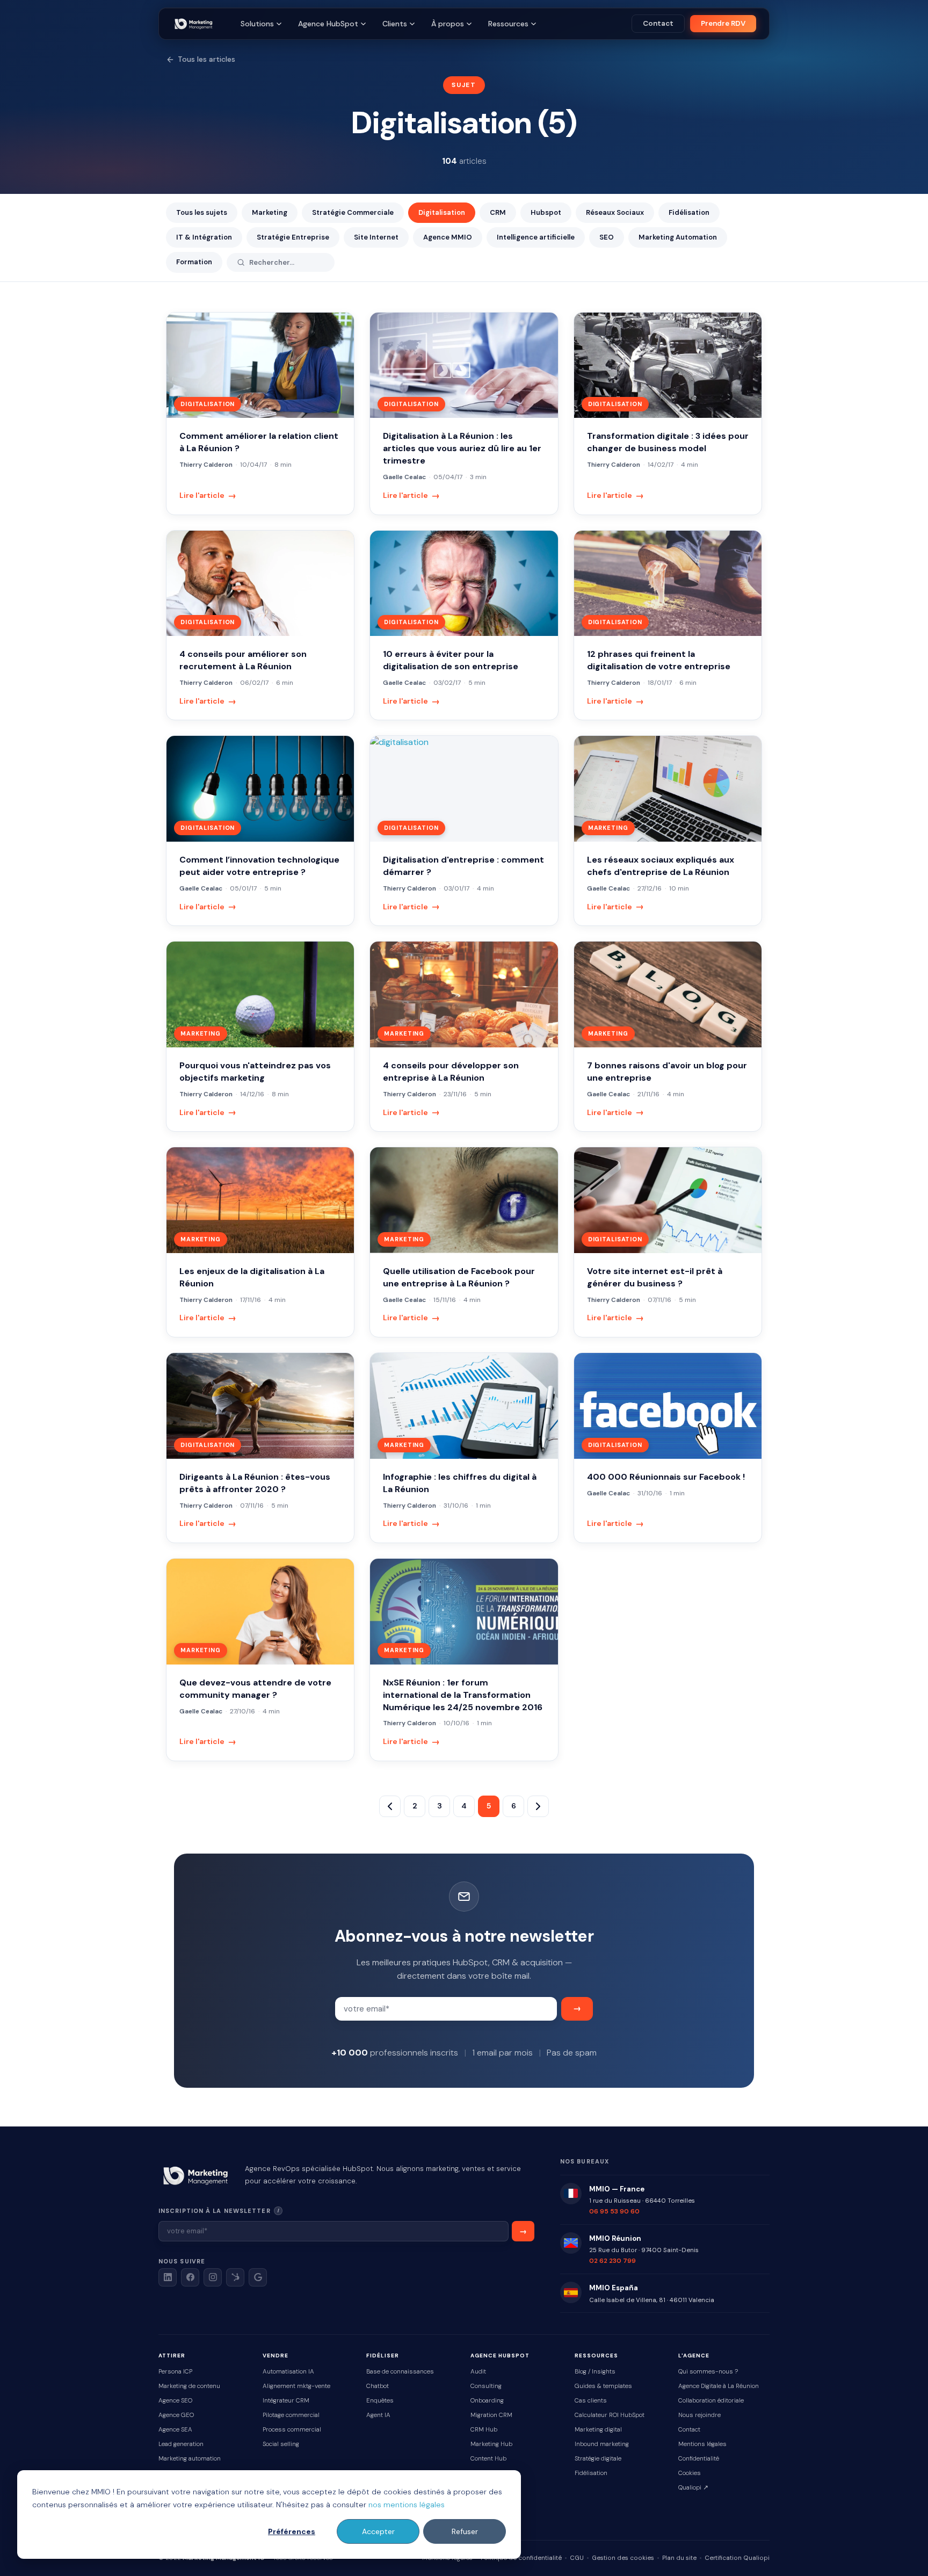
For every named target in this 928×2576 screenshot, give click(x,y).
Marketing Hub (491, 2444)
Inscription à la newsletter (251, 2210)
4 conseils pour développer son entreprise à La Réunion (451, 1072)
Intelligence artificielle (536, 237)
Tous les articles (206, 59)
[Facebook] (190, 2277)
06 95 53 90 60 (614, 2211)
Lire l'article (208, 495)
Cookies (690, 2473)
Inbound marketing (602, 2444)
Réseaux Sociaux (615, 212)
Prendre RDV (723, 23)
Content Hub (488, 2459)
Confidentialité (699, 2459)
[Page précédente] (390, 1806)
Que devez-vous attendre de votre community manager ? (255, 1689)
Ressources (508, 24)
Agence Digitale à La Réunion (719, 2386)
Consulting (486, 2386)
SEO (607, 237)
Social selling (281, 2444)
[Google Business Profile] (258, 2277)
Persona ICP (175, 2372)
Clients (395, 24)
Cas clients (591, 2401)
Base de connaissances (400, 2372)
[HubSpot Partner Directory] (235, 2277)
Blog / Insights (595, 2372)
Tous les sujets (202, 212)
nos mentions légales (407, 2505)
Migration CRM (491, 2415)
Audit (478, 2372)
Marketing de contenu (189, 2386)
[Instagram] (213, 2277)
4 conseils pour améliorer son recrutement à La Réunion (243, 660)
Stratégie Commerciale (353, 212)
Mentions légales (702, 2444)
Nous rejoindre (699, 2415)
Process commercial (292, 2430)
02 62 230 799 (612, 2261)
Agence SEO (175, 2401)
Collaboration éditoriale (711, 2401)
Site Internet (376, 237)
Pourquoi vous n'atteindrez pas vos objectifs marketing (255, 1072)
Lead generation (181, 2444)
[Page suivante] (538, 1806)
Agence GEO (176, 2415)
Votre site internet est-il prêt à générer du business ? (655, 1277)
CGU (577, 2558)
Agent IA (378, 2415)
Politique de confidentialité (521, 2558)
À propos (448, 24)
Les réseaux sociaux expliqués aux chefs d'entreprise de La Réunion (661, 866)
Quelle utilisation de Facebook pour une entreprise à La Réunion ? (459, 1277)
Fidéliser (383, 2356)
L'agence (694, 2356)
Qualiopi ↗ (693, 2488)
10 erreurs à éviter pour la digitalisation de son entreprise (451, 660)
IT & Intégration (204, 237)
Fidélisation (689, 212)
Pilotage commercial (291, 2415)
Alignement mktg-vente (296, 2386)
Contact (658, 23)
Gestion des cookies (623, 2558)
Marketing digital (598, 2430)
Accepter (378, 2531)
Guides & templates (603, 2386)
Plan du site (679, 2558)
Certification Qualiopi (737, 2558)
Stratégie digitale (598, 2459)
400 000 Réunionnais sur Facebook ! (666, 1477)
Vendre (275, 2356)
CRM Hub (484, 2430)
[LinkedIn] (168, 2277)
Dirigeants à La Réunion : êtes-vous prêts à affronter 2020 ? (255, 1483)
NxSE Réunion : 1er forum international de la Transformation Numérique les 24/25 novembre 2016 (463, 1695)
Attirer (172, 2356)
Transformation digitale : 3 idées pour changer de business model (668, 442)
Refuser (465, 2531)
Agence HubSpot (328, 24)
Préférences (292, 2531)
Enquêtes (380, 2401)
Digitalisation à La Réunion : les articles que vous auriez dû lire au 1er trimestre (462, 448)
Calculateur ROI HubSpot (610, 2415)
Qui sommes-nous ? (708, 2372)
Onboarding (487, 2401)
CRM (498, 212)
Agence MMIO (448, 237)
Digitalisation (442, 212)
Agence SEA (175, 2430)
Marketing (270, 212)
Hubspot (546, 212)
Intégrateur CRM (286, 2401)
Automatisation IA (288, 2372)
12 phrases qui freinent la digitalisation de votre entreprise (659, 660)
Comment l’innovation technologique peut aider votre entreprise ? (259, 866)
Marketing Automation (678, 237)
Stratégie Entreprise (293, 237)
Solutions (257, 24)
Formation (194, 262)
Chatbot (378, 2386)
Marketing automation (190, 2459)
